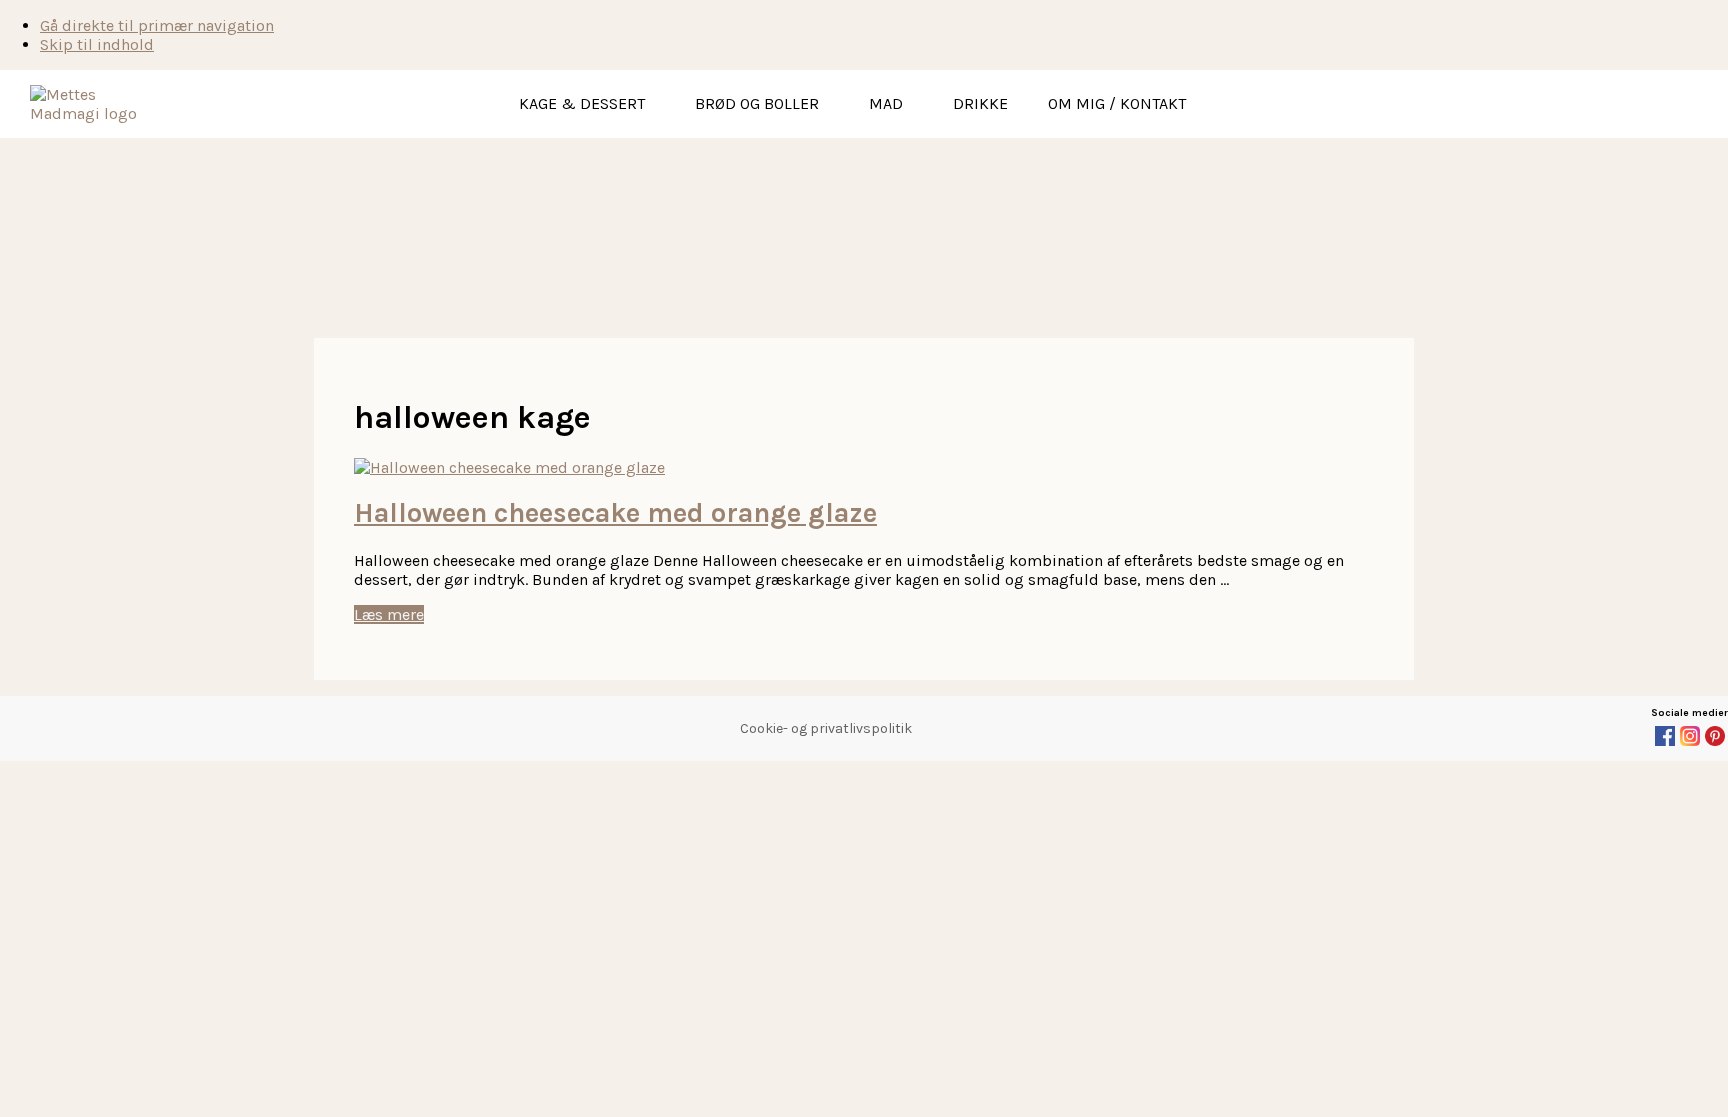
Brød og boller (757, 103)
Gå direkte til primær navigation (157, 25)
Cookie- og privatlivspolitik (826, 728)
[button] (587, 104)
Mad (886, 103)
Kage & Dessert (582, 103)
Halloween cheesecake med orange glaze (615, 513)
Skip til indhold (97, 44)
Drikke (980, 103)
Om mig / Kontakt (1117, 103)
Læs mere (389, 614)
